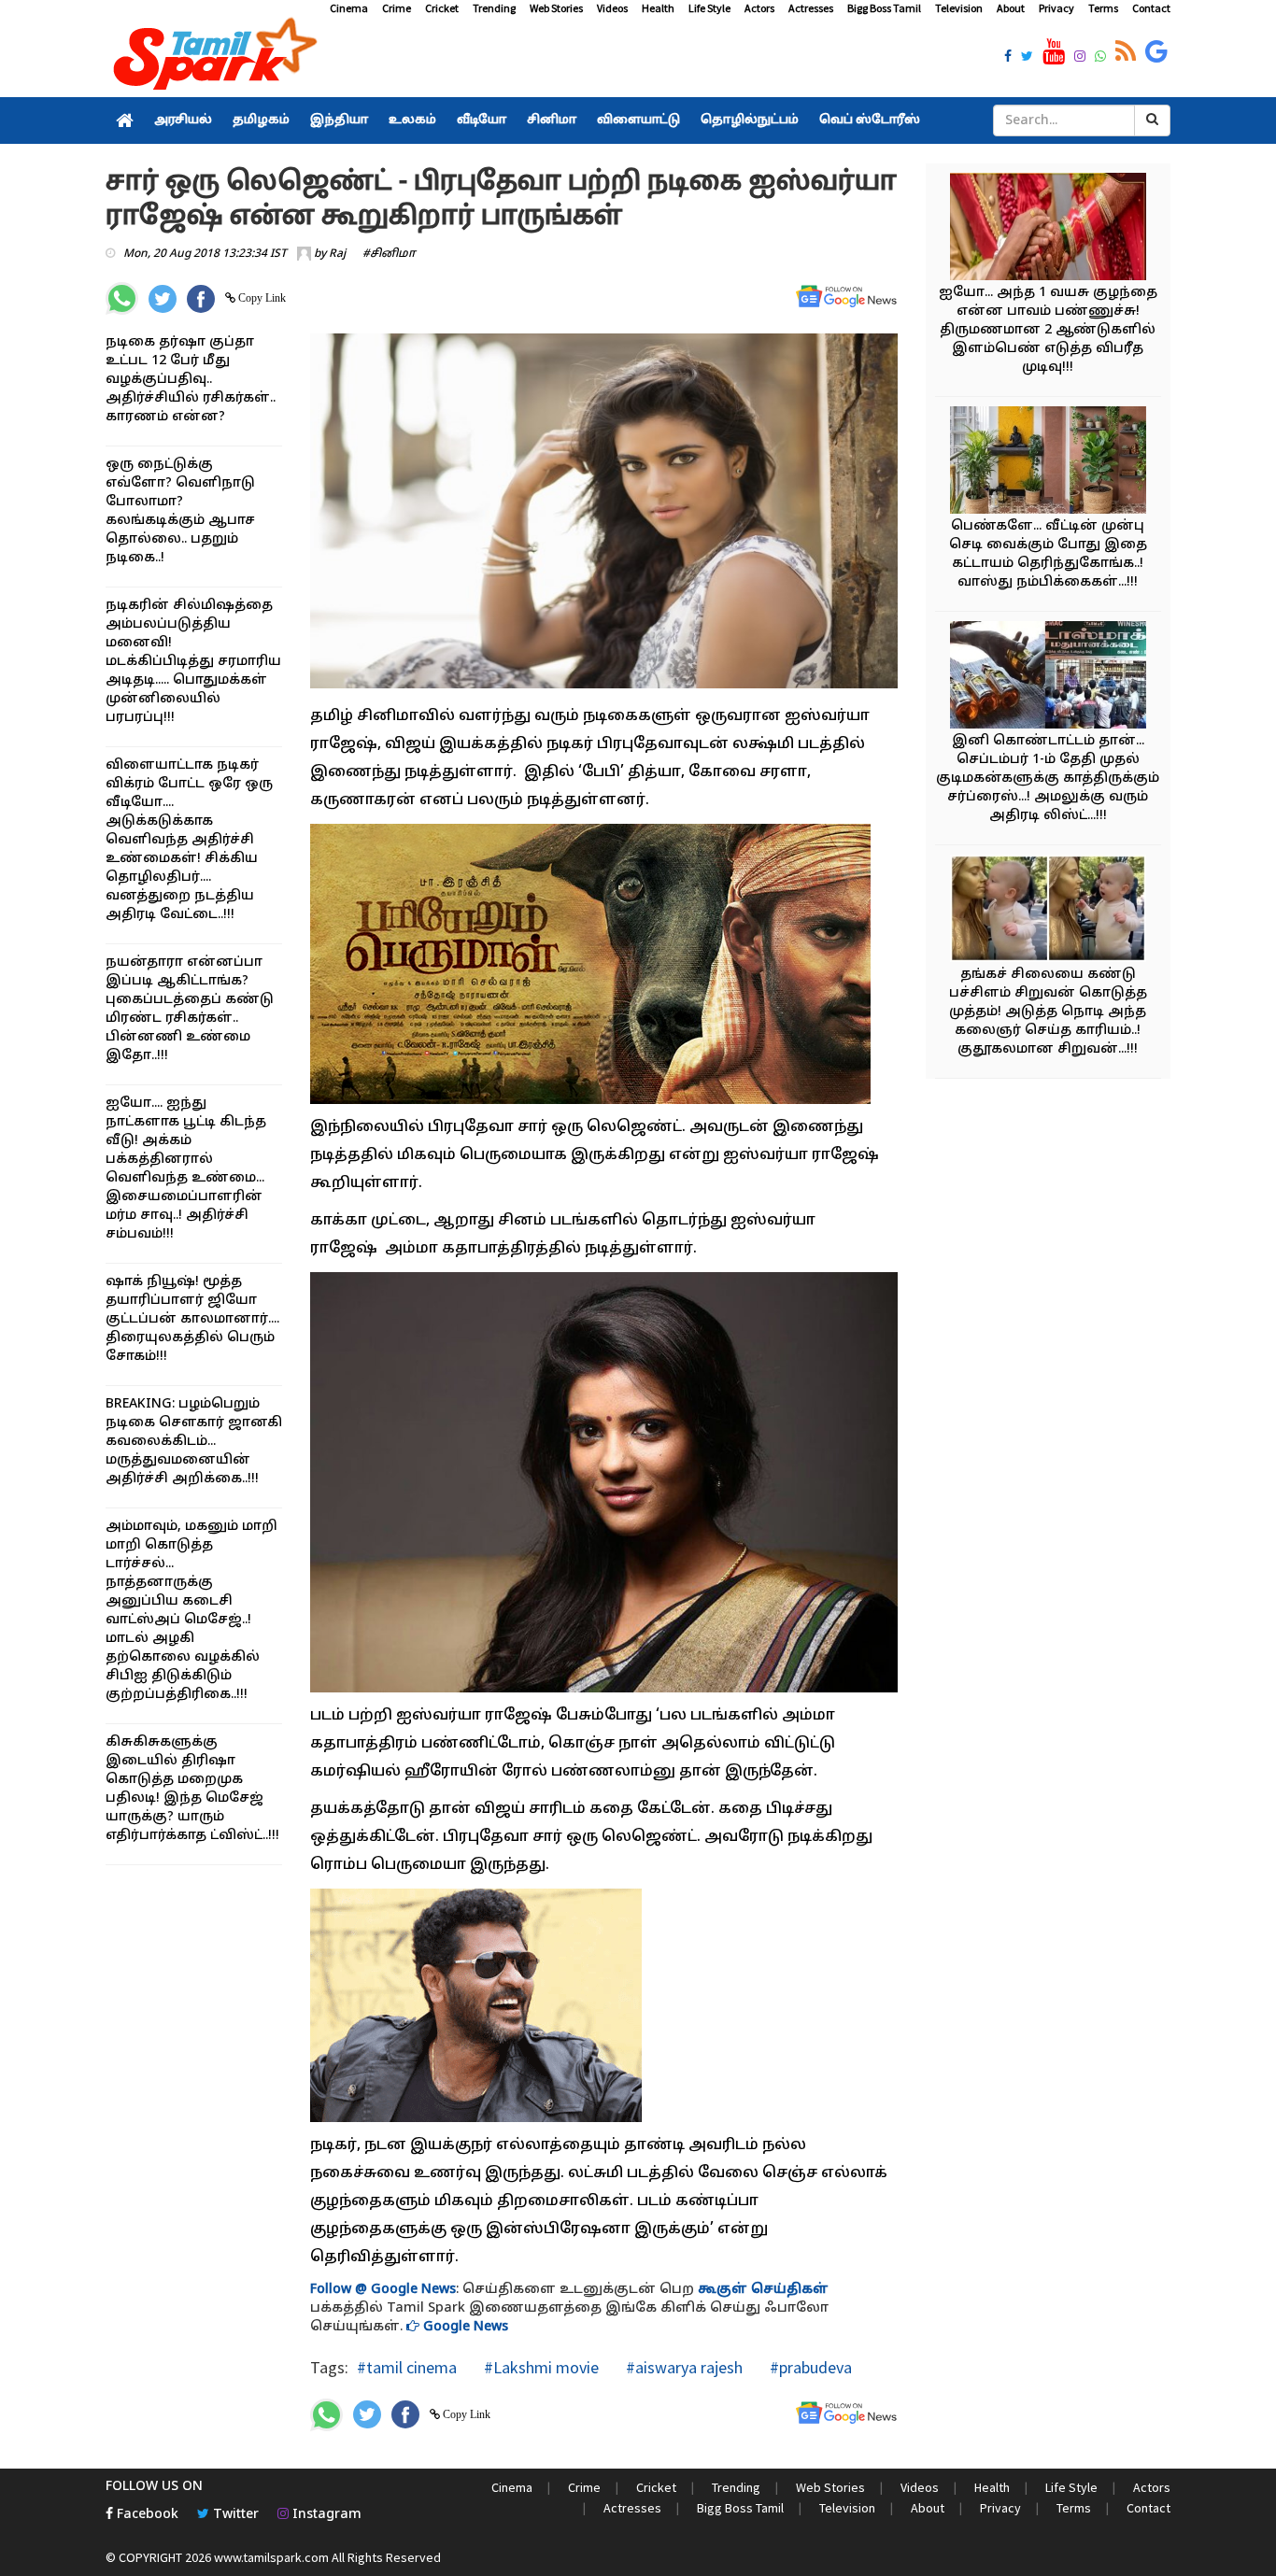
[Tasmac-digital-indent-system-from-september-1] (1048, 678)
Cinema (349, 8)
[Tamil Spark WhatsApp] (1100, 58)
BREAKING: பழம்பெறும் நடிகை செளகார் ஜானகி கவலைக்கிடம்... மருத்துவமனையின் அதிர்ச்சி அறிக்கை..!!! (194, 1442)
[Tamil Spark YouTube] (1054, 52)
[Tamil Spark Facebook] (1008, 58)
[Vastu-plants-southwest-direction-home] (1048, 463)
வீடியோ (482, 120)
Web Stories (556, 8)
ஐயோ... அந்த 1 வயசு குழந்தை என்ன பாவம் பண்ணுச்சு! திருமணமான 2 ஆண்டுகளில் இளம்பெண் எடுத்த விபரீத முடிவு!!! (1048, 330)
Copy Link (261, 298)
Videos (612, 8)
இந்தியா (339, 120)
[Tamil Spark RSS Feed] (1126, 52)
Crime (397, 8)
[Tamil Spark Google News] (1156, 52)
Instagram (325, 2515)
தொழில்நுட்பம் (750, 120)
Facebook (146, 2515)
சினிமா (552, 120)
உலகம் (412, 120)
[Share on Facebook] (201, 299)
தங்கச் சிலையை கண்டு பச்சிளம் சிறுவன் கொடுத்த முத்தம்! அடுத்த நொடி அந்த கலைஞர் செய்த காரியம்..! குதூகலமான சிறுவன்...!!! (1048, 1012)
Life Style (709, 8)
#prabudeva (809, 2367)
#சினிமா (389, 254)
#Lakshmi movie (539, 2367)
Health (658, 8)
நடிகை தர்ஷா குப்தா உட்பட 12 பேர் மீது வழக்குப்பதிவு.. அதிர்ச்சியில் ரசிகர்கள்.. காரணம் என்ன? (191, 380)
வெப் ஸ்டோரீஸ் (870, 120)
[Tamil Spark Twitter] (1027, 58)
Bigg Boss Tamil (884, 8)
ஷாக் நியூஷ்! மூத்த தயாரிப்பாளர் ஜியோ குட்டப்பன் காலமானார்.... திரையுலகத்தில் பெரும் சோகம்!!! (192, 1319)
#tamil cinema (407, 2367)
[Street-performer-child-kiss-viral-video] (1048, 911)
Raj (337, 254)
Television (959, 8)
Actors (759, 8)
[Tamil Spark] (212, 57)
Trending (494, 8)
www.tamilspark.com (271, 2557)
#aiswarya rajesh (682, 2367)
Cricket (442, 8)
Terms (1103, 8)
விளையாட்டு (638, 120)
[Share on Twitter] (163, 299)
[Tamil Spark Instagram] (1080, 58)
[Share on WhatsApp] (122, 298)
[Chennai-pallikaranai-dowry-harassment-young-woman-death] (1048, 229)
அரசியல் (183, 120)
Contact (1151, 8)
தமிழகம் (261, 120)
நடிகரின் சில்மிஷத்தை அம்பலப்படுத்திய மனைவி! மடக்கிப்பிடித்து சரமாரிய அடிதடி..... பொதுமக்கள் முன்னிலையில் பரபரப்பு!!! (193, 662)
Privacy (1056, 8)
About (1011, 8)
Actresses (811, 8)
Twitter (234, 2515)
